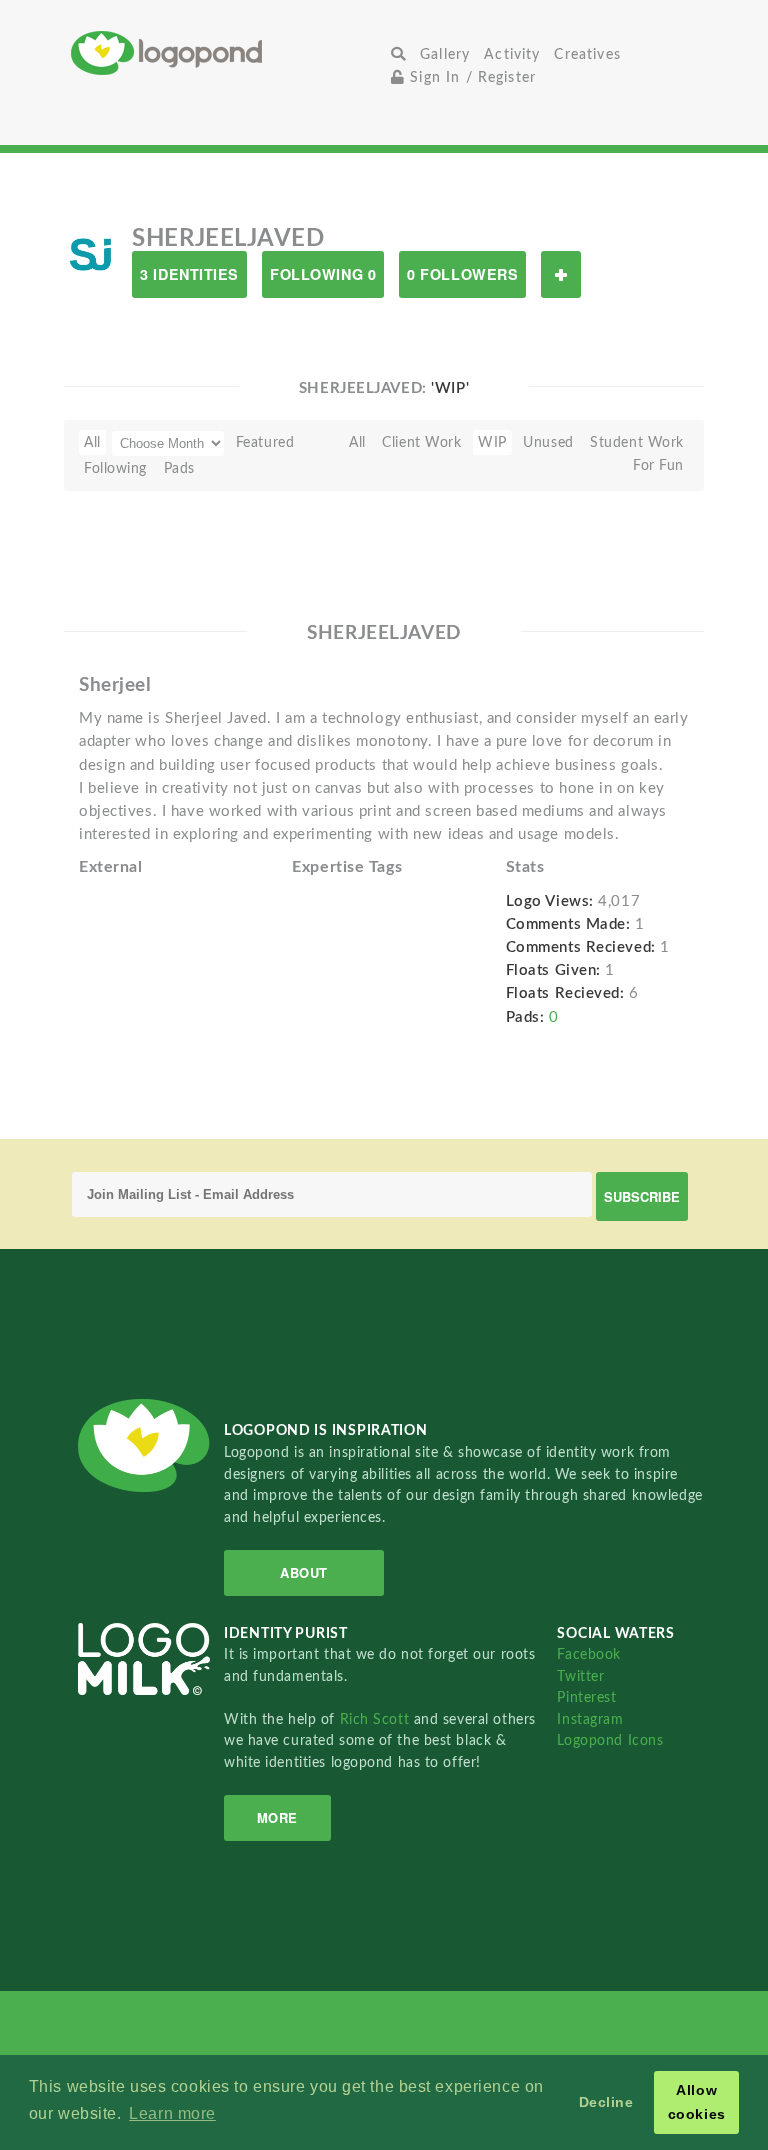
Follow (561, 274)
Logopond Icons (610, 1740)
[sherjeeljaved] (90, 254)
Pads (179, 468)
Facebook (588, 1654)
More (277, 1817)
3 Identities (189, 274)
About (304, 1572)
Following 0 (323, 274)
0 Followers (462, 274)
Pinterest (586, 1697)
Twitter (580, 1676)
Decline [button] (606, 2102)
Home (227, 52)
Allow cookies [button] (697, 2102)
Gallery (445, 54)
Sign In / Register (470, 77)
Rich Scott (377, 1719)
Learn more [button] (172, 2113)
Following (115, 468)
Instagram (590, 1719)
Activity (512, 54)
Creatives (587, 54)
